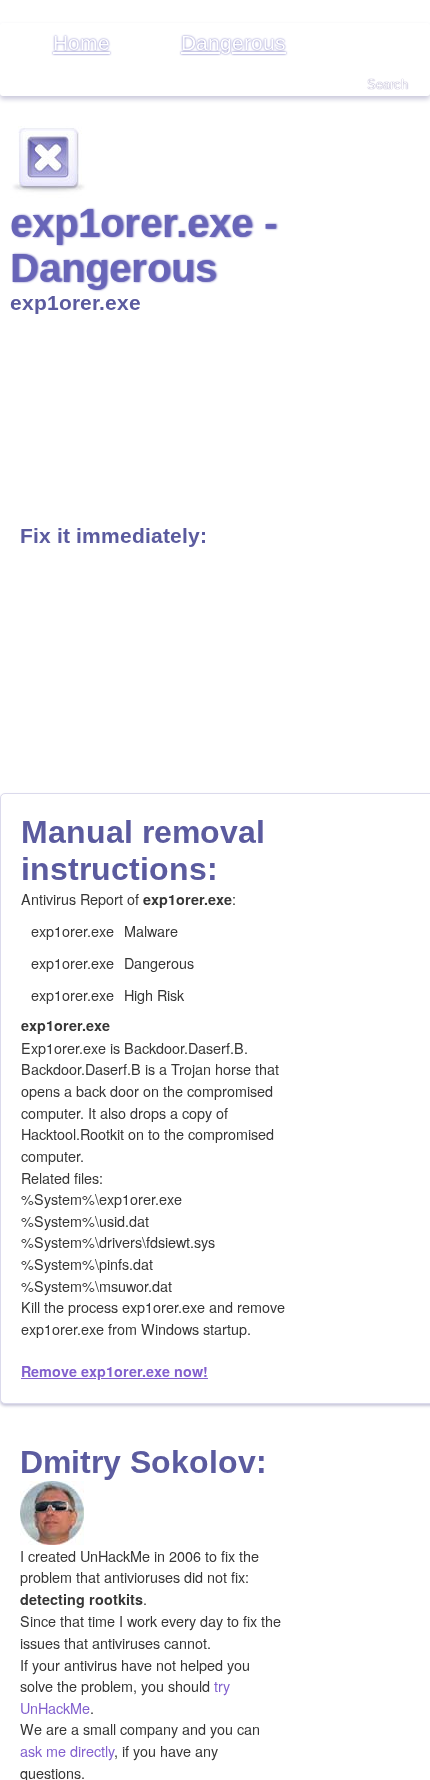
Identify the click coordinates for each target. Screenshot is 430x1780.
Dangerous (233, 42)
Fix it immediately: (113, 535)
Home (81, 42)
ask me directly (67, 1750)
